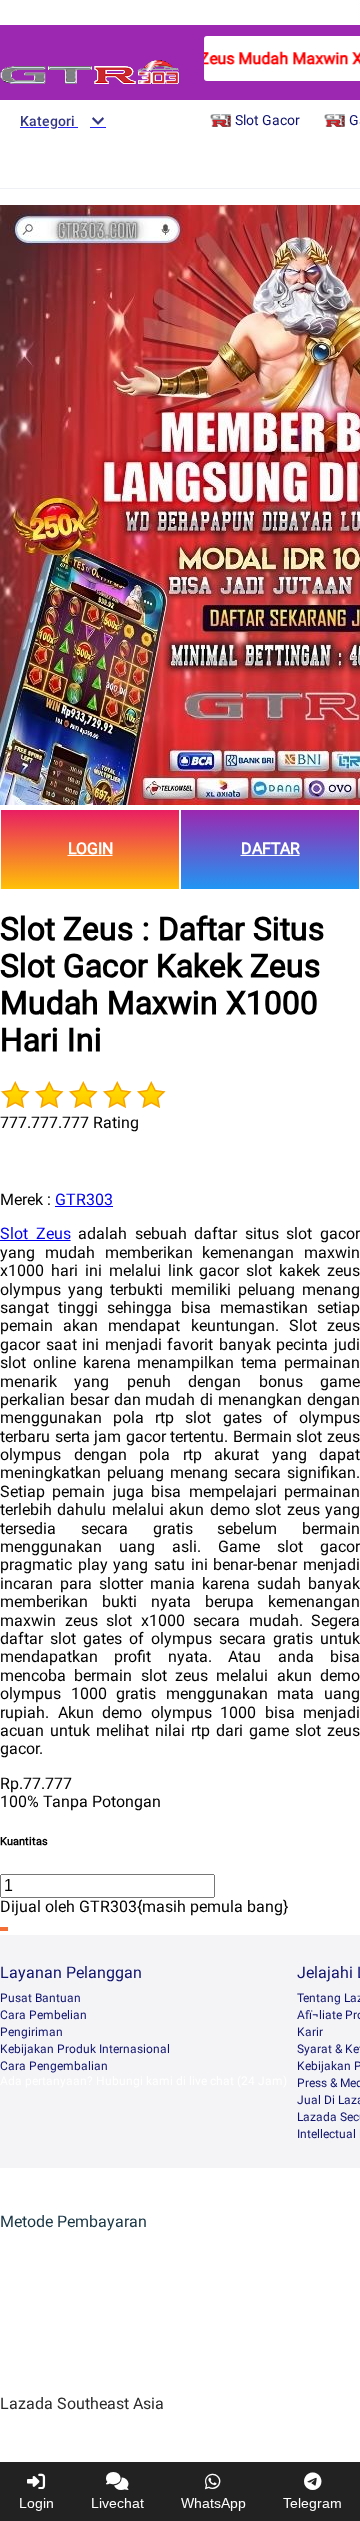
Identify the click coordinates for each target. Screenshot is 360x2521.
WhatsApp (213, 2503)
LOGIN (90, 848)
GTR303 (84, 1199)
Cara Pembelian (43, 2015)
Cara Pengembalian (54, 2066)
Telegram (312, 2503)
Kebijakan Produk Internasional (85, 2049)
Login (36, 2503)
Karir (310, 2032)
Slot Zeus (35, 1233)
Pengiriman (31, 2032)
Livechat (117, 2503)
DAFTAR (270, 848)
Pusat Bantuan (40, 1998)
